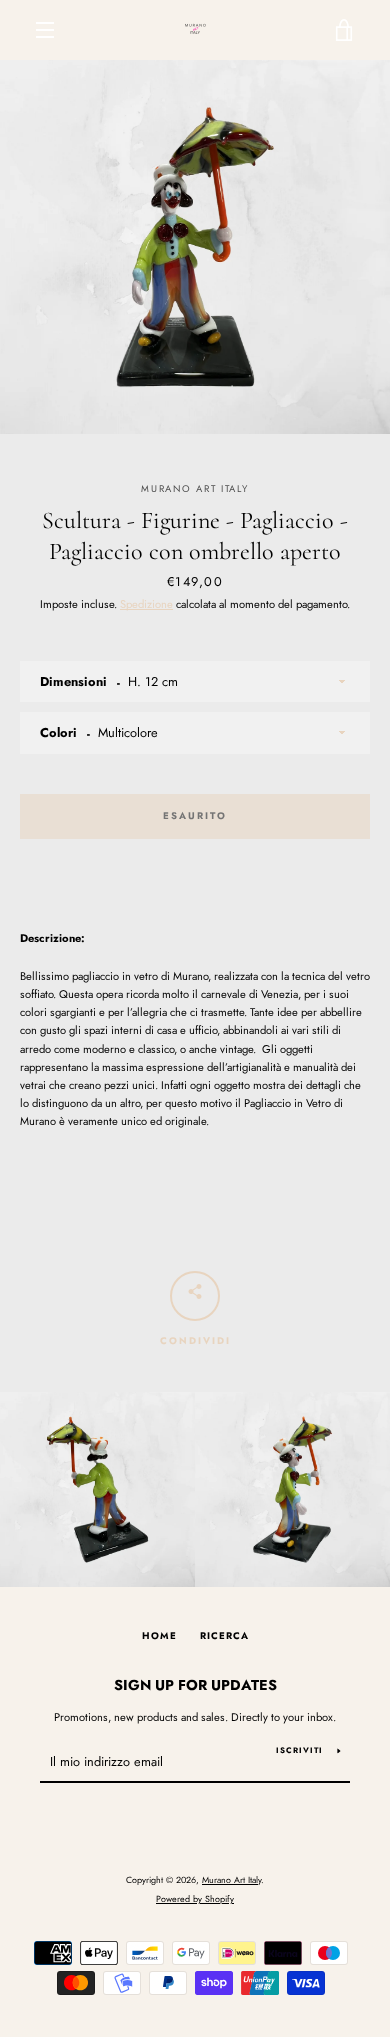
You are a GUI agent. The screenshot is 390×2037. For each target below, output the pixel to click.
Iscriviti (299, 1750)
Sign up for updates (195, 1685)
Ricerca (224, 1636)
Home (159, 1636)
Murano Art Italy (231, 1879)
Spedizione (146, 604)
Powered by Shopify (195, 1898)
